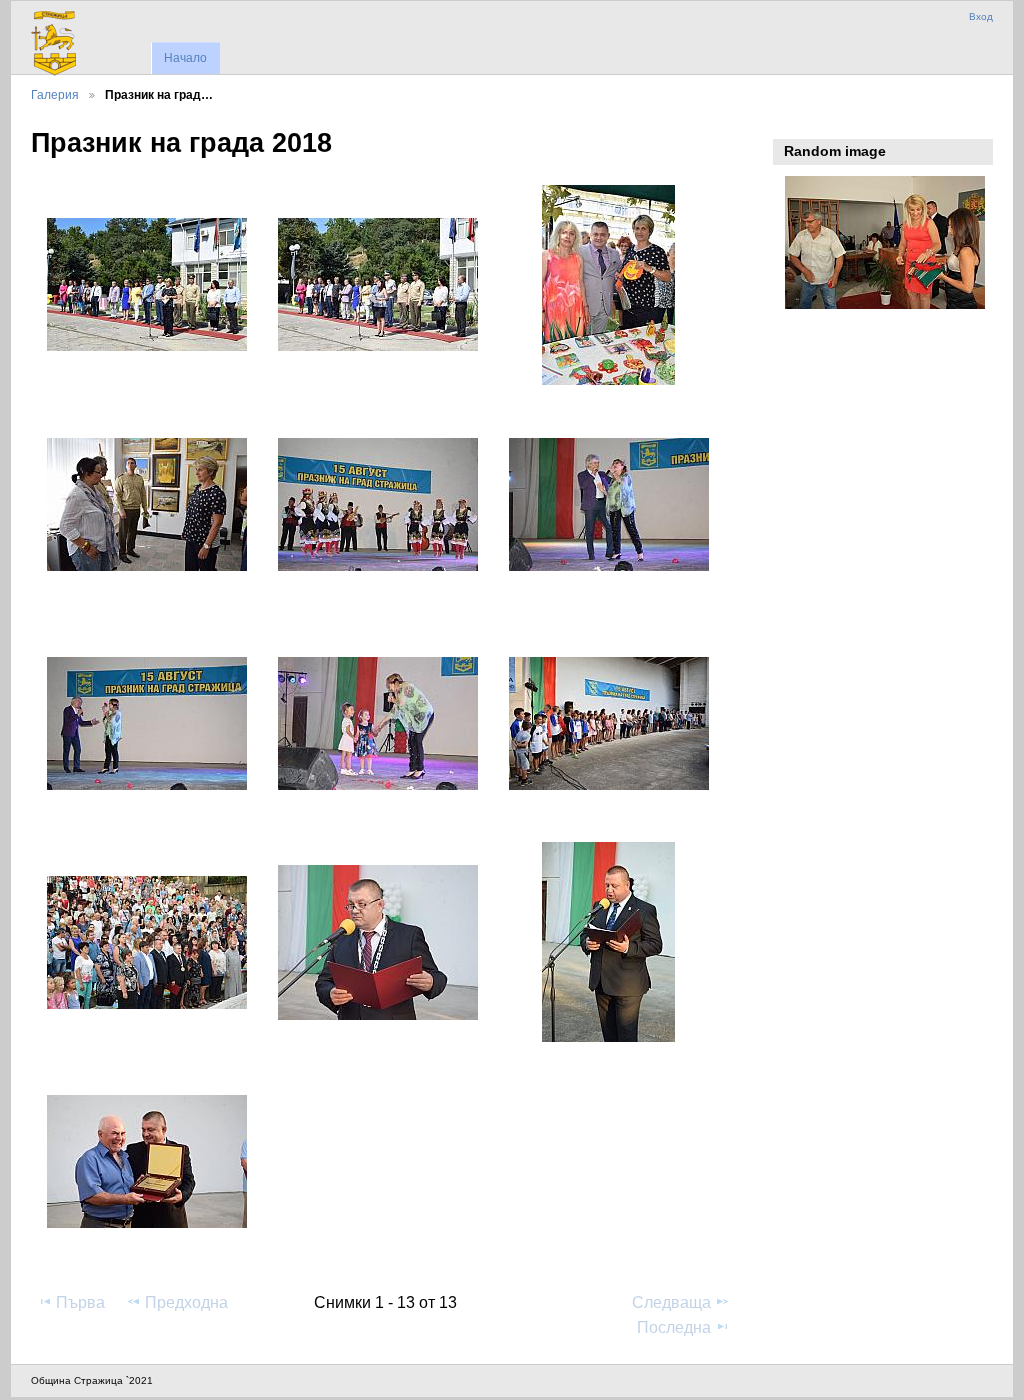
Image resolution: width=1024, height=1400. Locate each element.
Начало (185, 58)
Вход (981, 16)
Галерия (55, 94)
